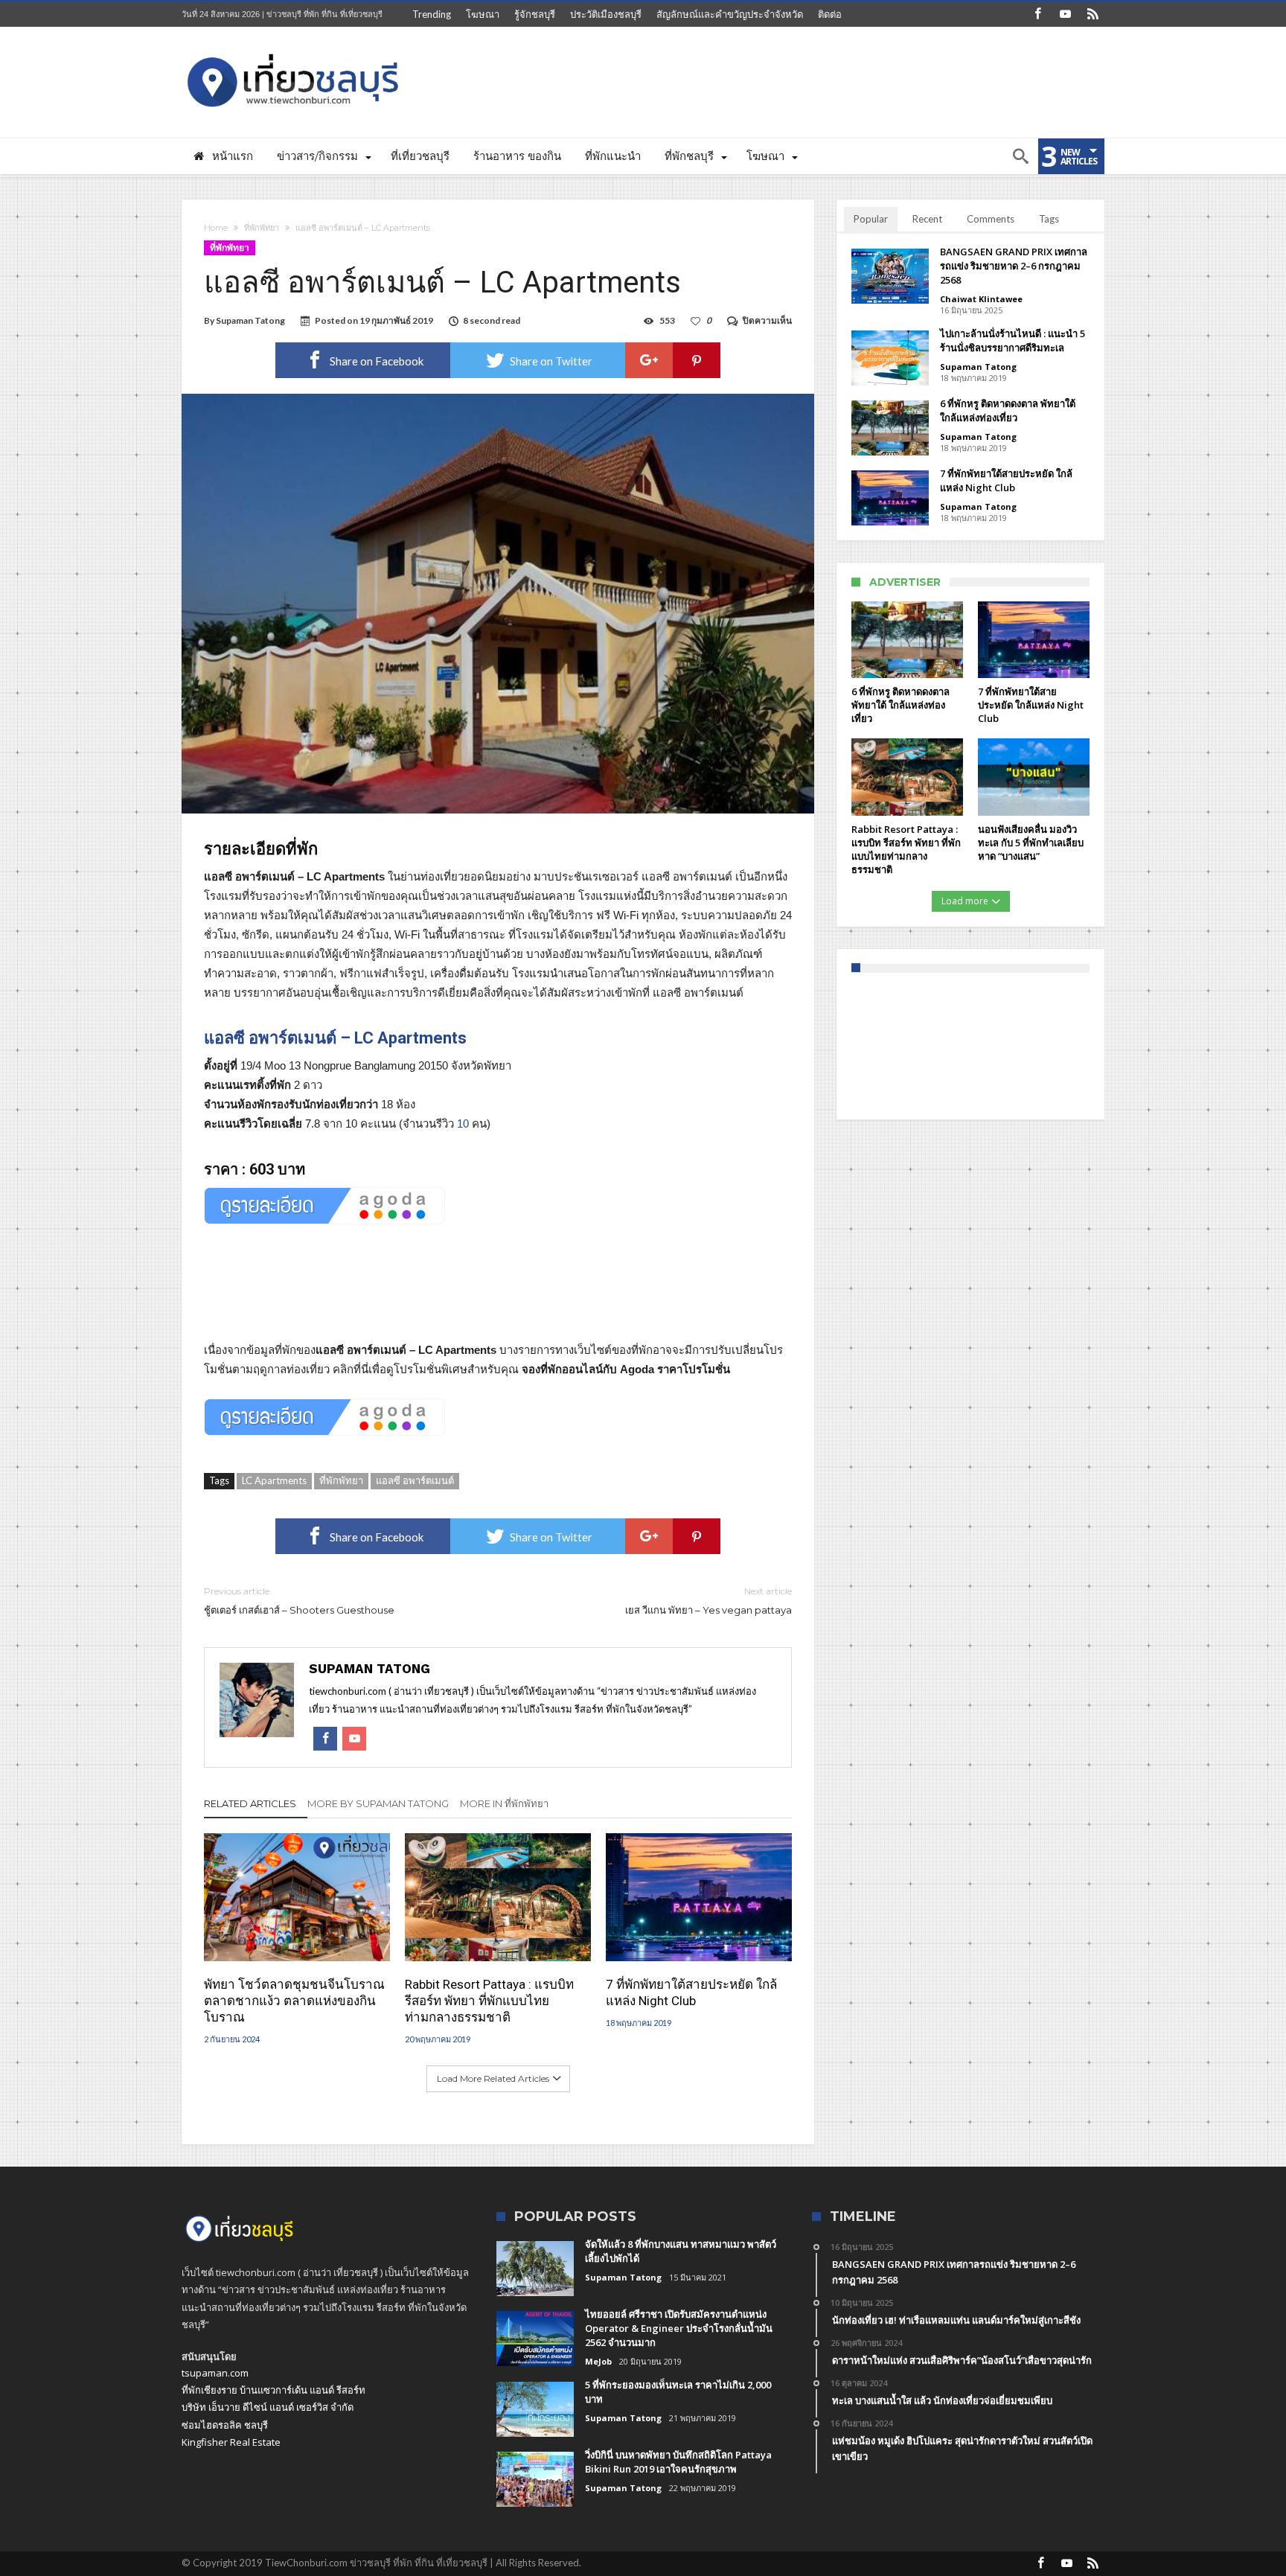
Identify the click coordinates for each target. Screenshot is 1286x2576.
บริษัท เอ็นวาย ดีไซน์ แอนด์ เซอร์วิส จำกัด (268, 2407)
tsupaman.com (215, 2373)
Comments (991, 219)
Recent (927, 219)
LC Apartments (274, 1480)
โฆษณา (483, 14)
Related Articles (250, 1803)
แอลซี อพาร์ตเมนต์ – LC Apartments (335, 1038)
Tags (1049, 219)
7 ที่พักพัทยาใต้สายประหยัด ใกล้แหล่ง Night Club (691, 1992)
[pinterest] (697, 360)
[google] (649, 360)
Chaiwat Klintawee (981, 299)
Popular (871, 219)
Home (216, 228)
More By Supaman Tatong (378, 1803)
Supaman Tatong (250, 320)
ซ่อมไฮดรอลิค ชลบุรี (225, 2425)
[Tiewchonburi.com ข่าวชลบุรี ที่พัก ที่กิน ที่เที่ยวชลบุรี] (293, 49)
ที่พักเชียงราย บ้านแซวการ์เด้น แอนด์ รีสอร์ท (273, 2390)
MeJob (598, 2361)
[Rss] (1093, 15)
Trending (432, 14)
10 (463, 1124)
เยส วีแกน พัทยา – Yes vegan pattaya (708, 1601)
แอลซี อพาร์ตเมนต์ (415, 1480)
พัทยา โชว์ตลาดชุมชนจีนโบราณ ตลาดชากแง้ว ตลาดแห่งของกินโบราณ (294, 2001)
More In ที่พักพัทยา (504, 1803)
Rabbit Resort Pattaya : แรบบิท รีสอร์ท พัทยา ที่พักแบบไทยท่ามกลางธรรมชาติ (489, 2001)
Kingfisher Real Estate (231, 2442)
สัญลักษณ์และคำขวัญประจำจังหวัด (730, 14)
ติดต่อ (830, 14)
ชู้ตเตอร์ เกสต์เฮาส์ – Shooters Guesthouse (299, 1601)
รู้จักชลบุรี (535, 14)
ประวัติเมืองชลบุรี (606, 14)
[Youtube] (1065, 15)
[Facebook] (1037, 15)
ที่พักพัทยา (262, 228)
